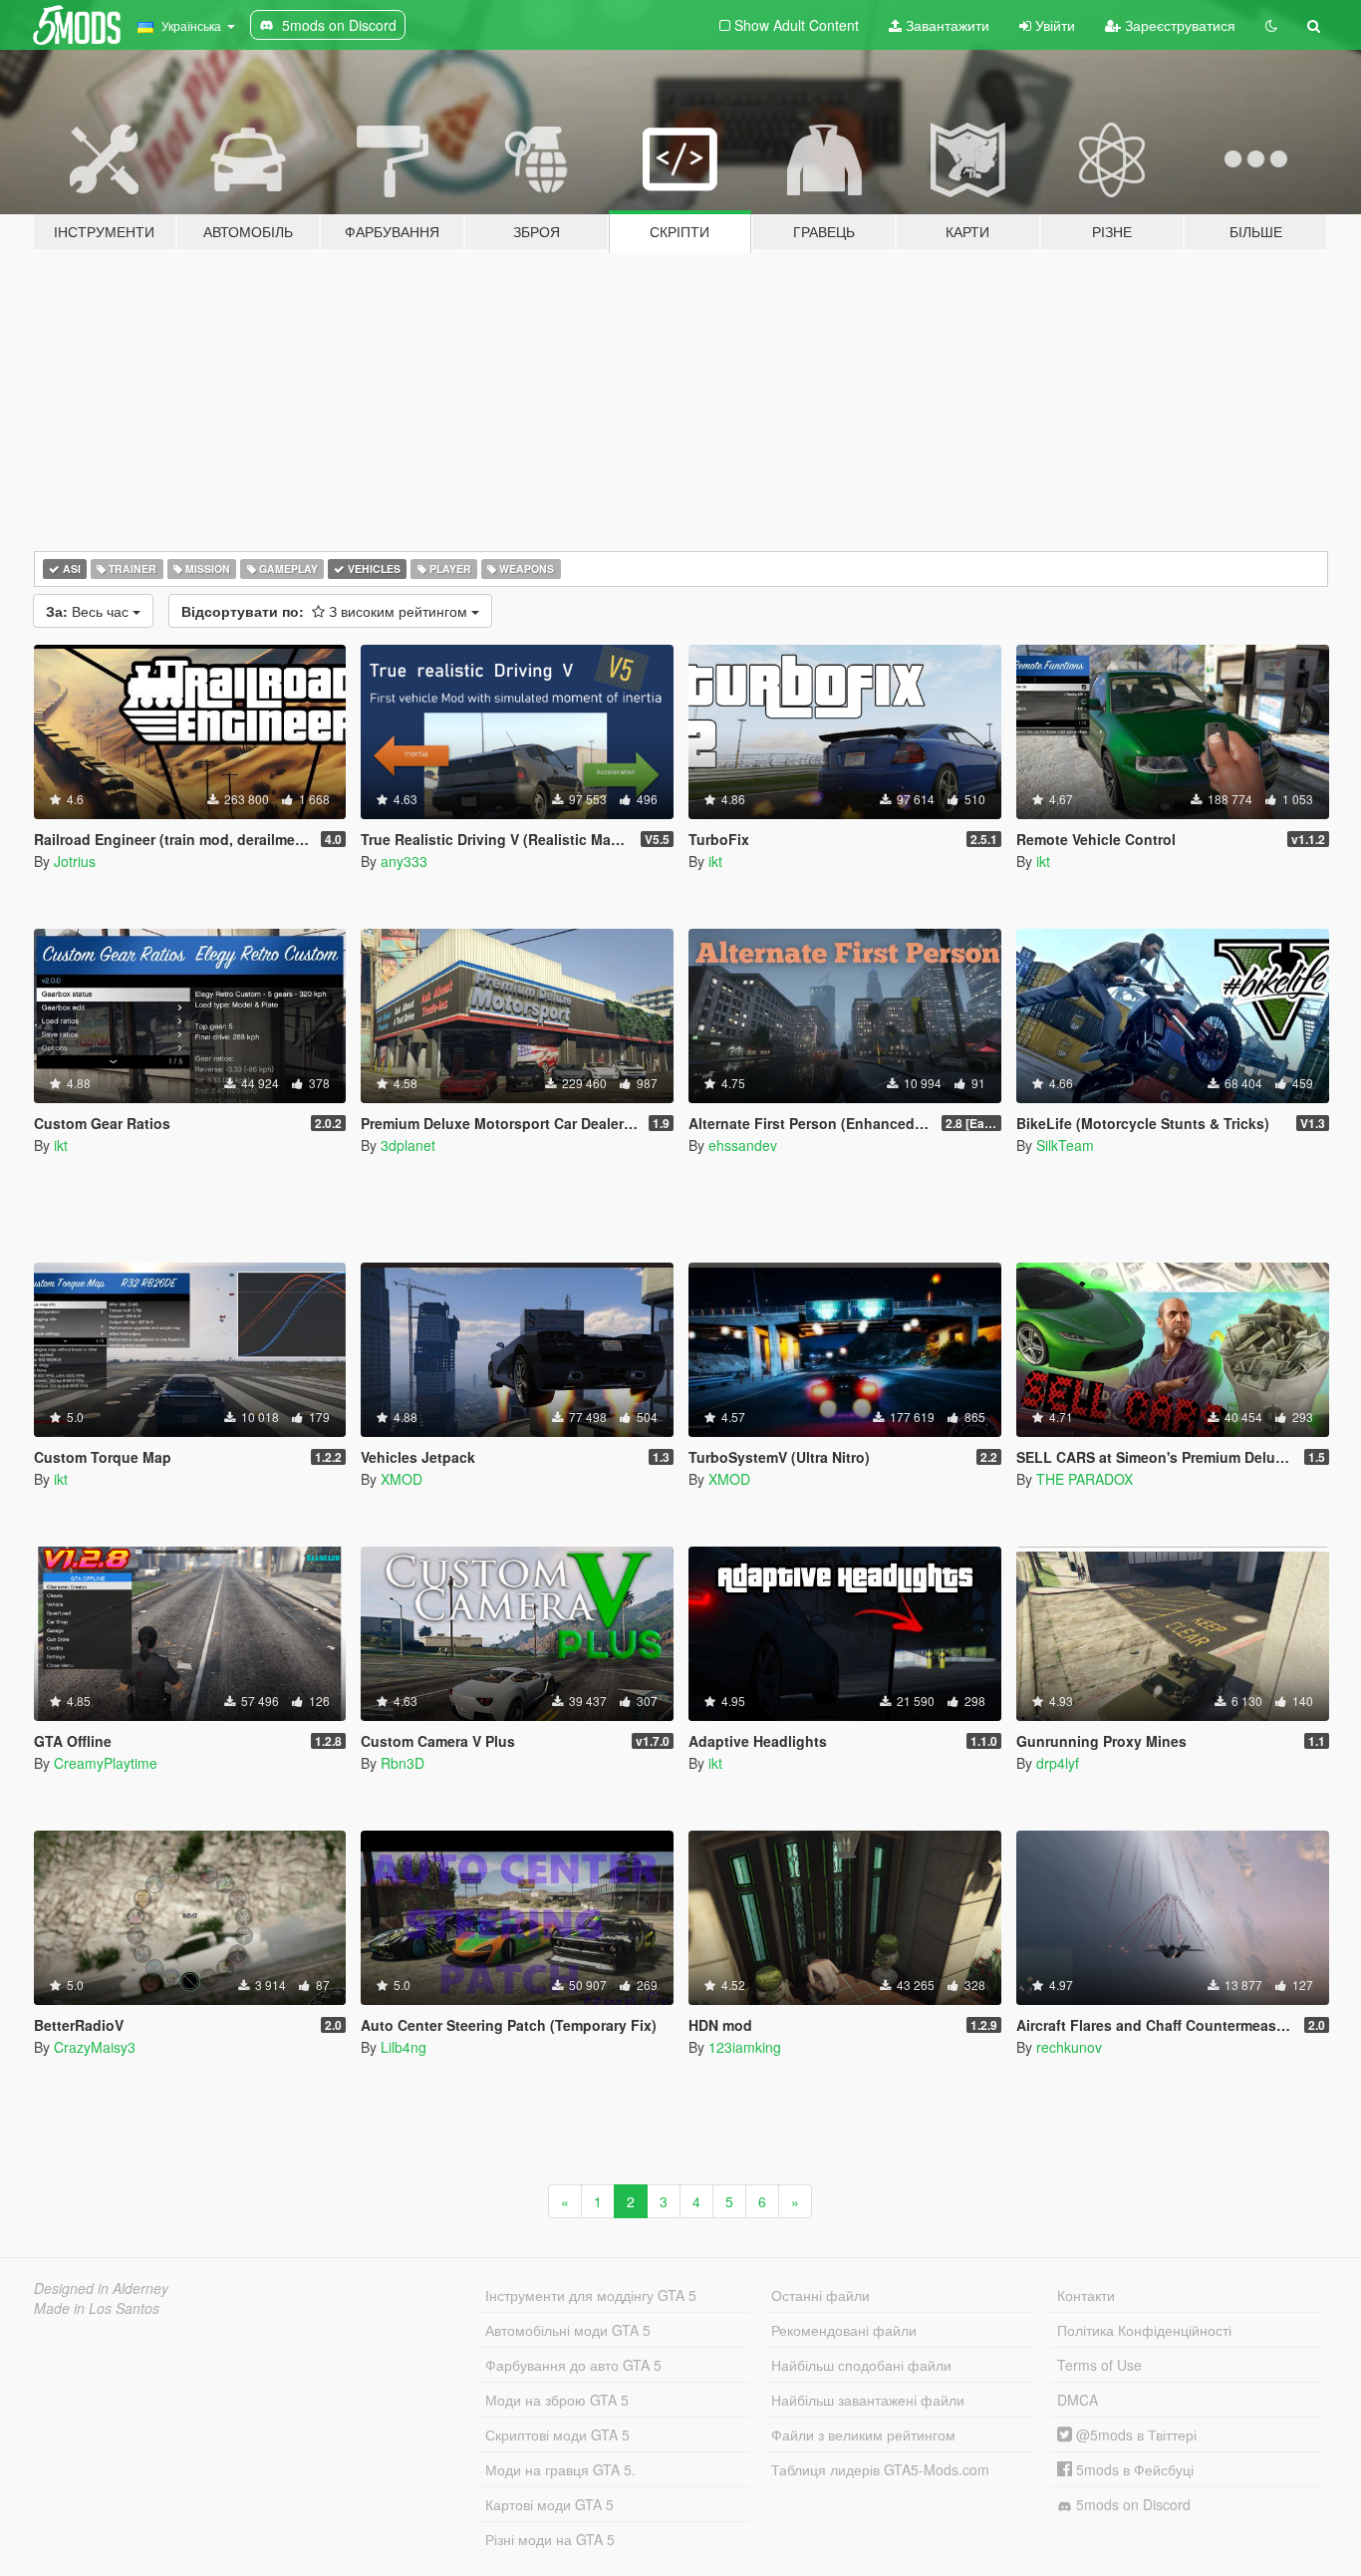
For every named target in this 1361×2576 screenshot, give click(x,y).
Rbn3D (403, 1763)
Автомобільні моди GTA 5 (568, 2330)
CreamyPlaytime (106, 1763)
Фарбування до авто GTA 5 (573, 2365)
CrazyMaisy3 (95, 2047)
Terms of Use (1099, 2365)
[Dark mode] (1271, 25)
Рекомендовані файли (844, 2330)
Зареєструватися (1178, 25)
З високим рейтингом (326, 611)
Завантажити (946, 25)
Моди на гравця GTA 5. (560, 2469)
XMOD (402, 1479)
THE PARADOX (1085, 1479)
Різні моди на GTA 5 (550, 2539)
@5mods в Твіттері (1134, 2434)
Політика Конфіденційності (1144, 2330)
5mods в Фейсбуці (1133, 2469)
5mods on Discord (1131, 2504)
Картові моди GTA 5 (549, 2504)
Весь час (89, 611)
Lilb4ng (404, 2047)
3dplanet (408, 1145)
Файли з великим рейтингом (863, 2434)
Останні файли (820, 2295)
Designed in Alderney (101, 2288)
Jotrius (75, 861)
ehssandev (743, 1145)
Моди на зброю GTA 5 (557, 2400)
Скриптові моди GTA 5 (557, 2434)
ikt (715, 861)
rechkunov (1069, 2047)
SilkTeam (1065, 1145)
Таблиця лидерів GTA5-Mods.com (880, 2469)
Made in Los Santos (97, 2308)
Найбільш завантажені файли (868, 2400)
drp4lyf (1058, 1763)
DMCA (1078, 2400)
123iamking (745, 2047)
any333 (404, 861)
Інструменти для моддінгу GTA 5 (591, 2295)
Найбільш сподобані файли (861, 2365)
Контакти (1086, 2295)
